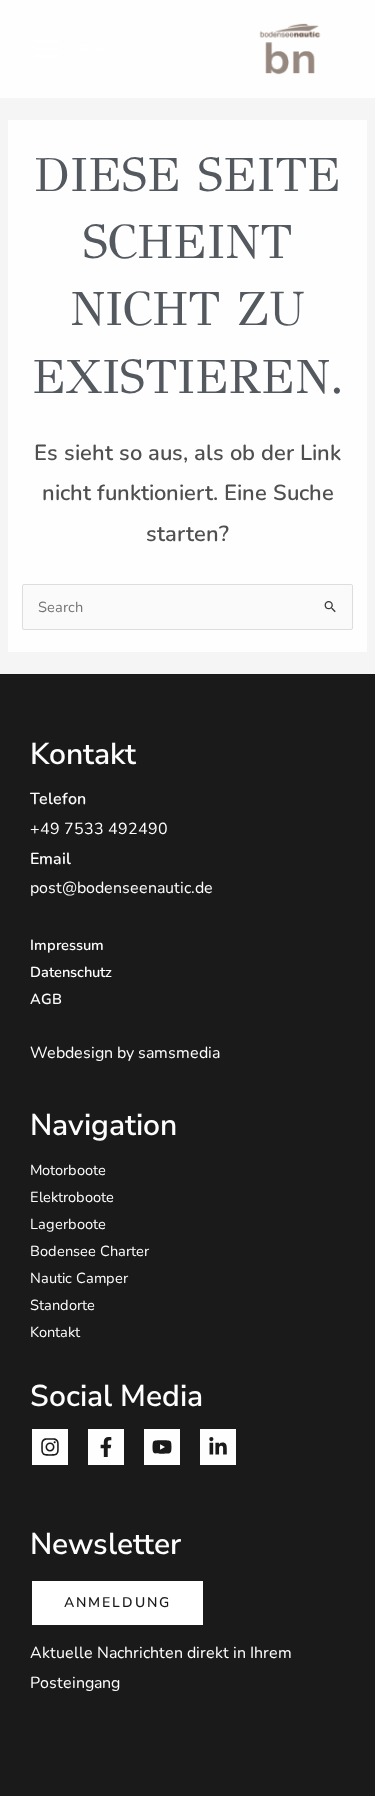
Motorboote (68, 1170)
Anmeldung (117, 1602)
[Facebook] (106, 1447)
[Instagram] (50, 1447)
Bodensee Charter (89, 1251)
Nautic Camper (79, 1278)
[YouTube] (162, 1447)
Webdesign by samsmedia (125, 1053)
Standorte (62, 1305)
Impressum (67, 945)
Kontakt (55, 1332)
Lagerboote (68, 1224)
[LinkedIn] (218, 1447)
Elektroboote (72, 1197)
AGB (46, 999)
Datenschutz (71, 972)
